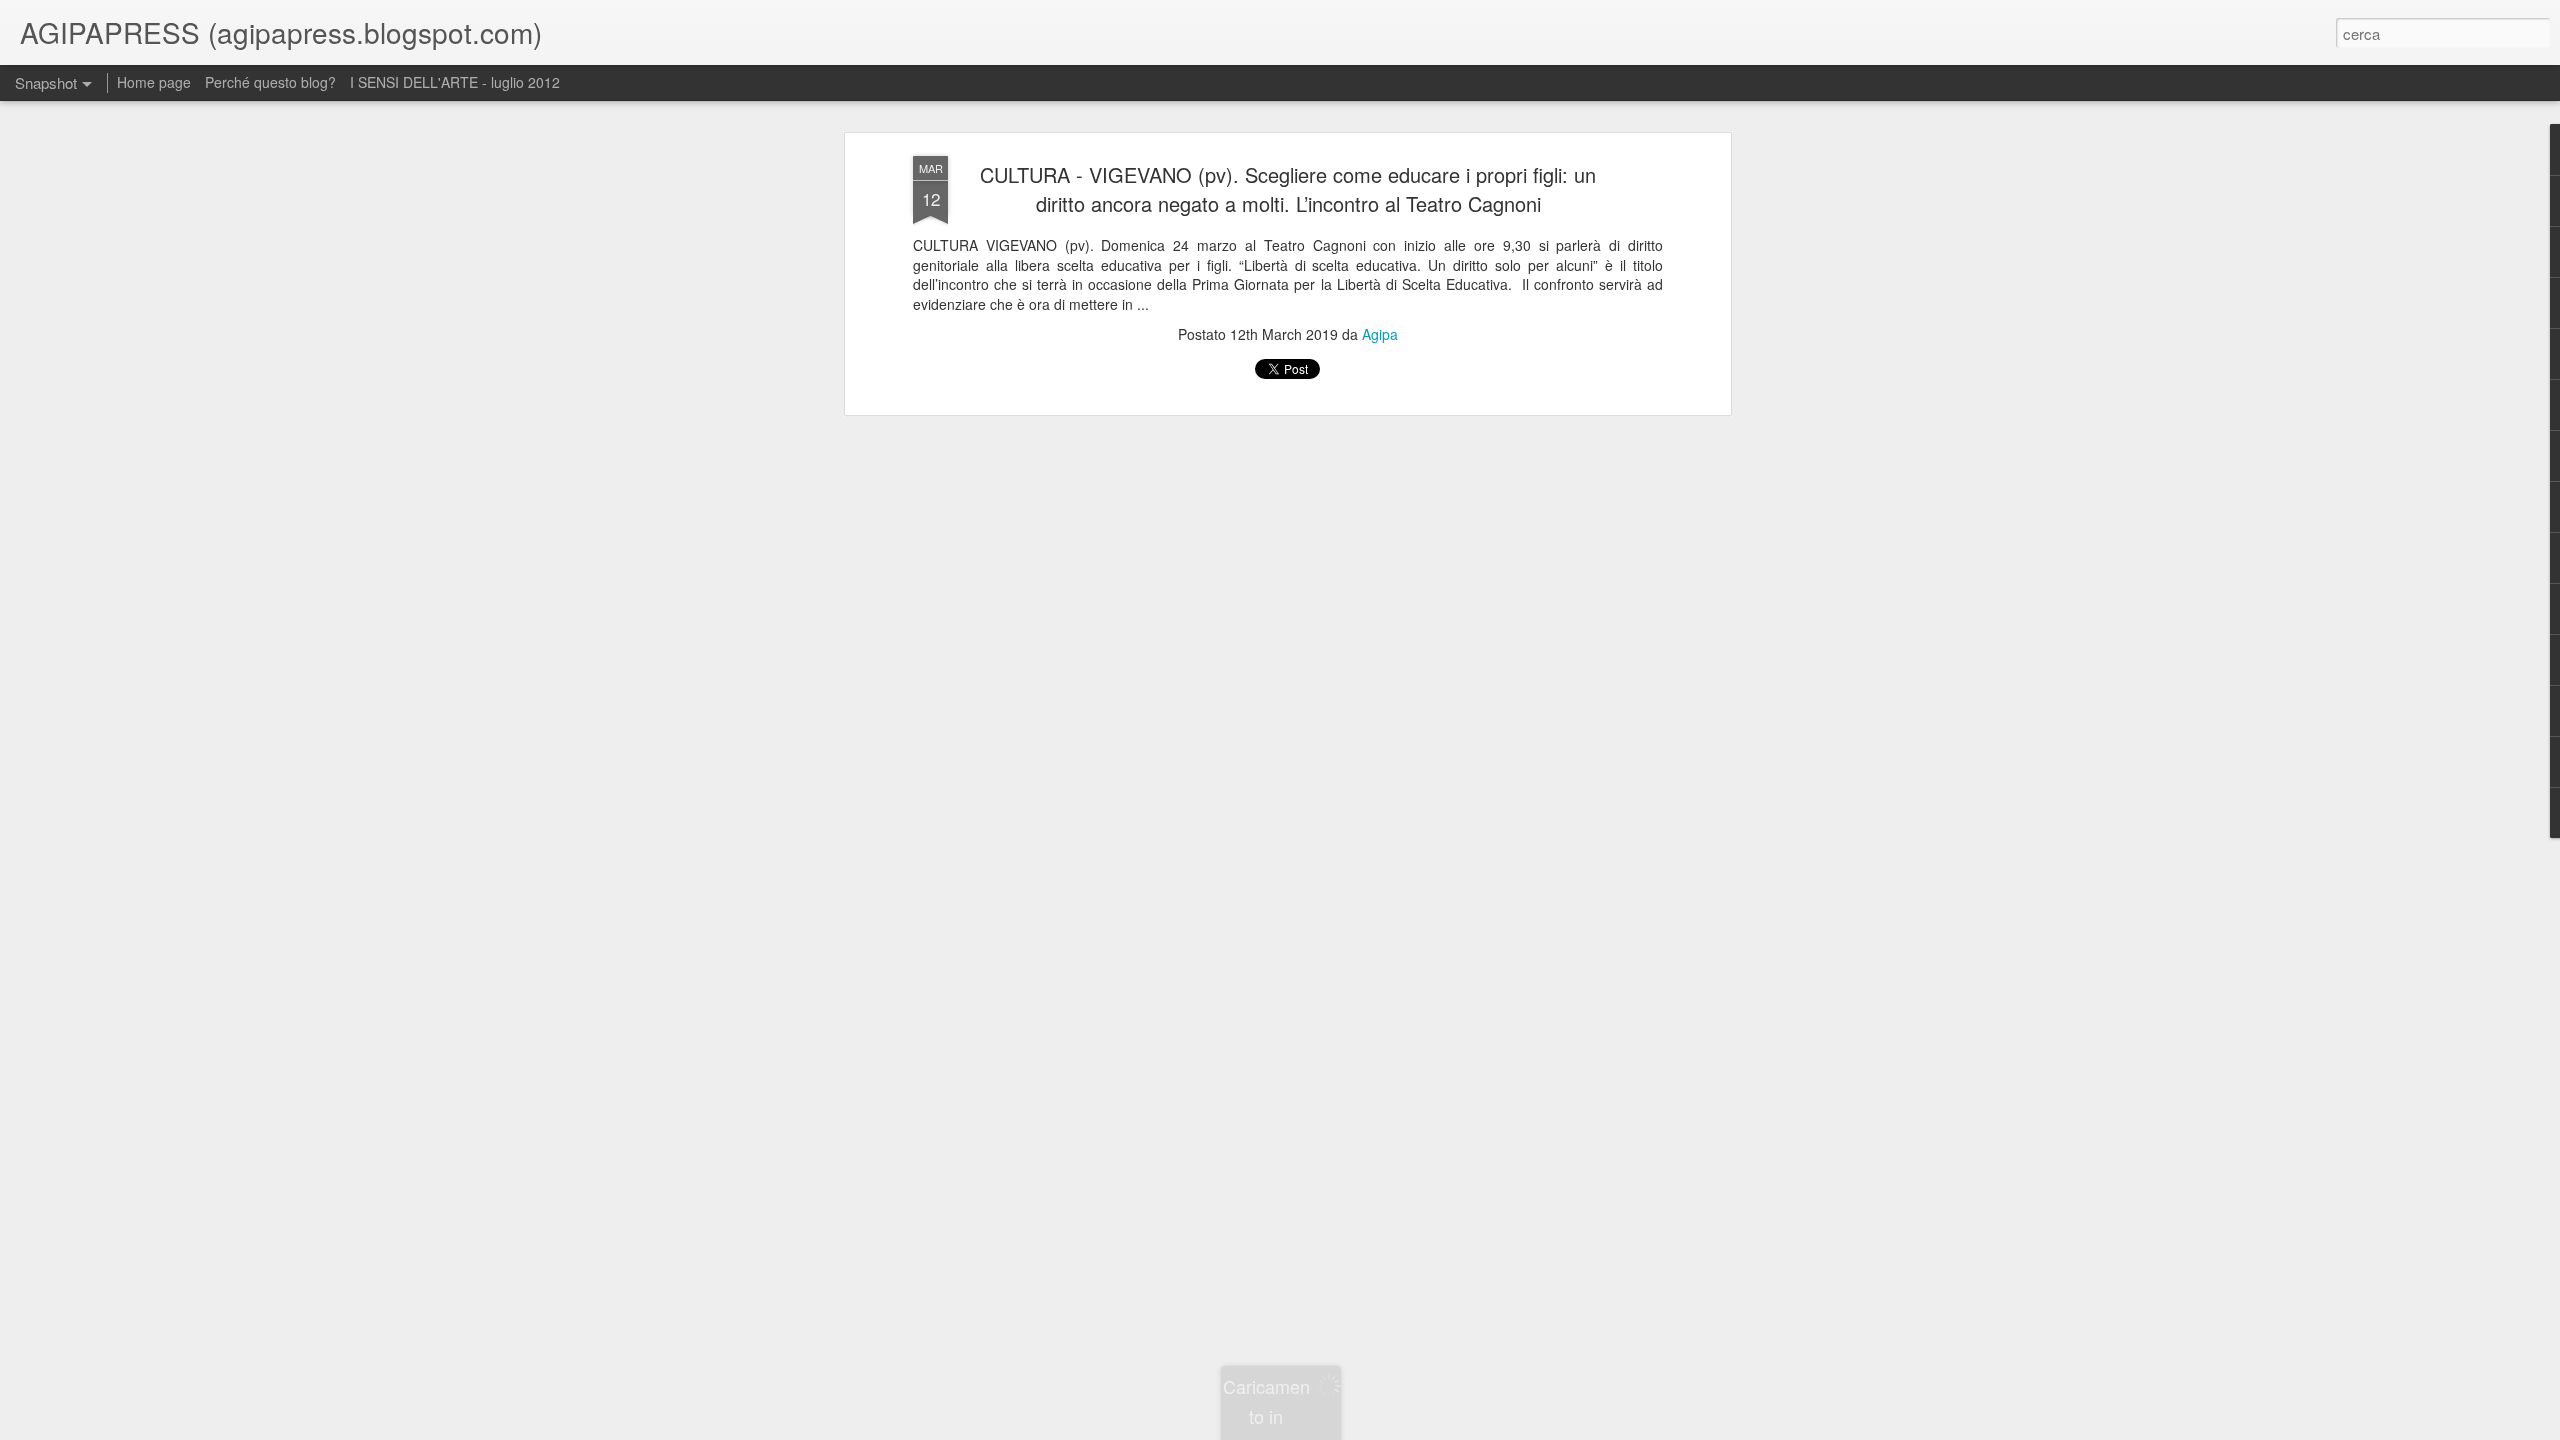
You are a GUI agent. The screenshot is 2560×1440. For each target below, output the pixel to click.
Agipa (1380, 334)
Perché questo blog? (272, 82)
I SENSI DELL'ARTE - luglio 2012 (455, 82)
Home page (154, 82)
